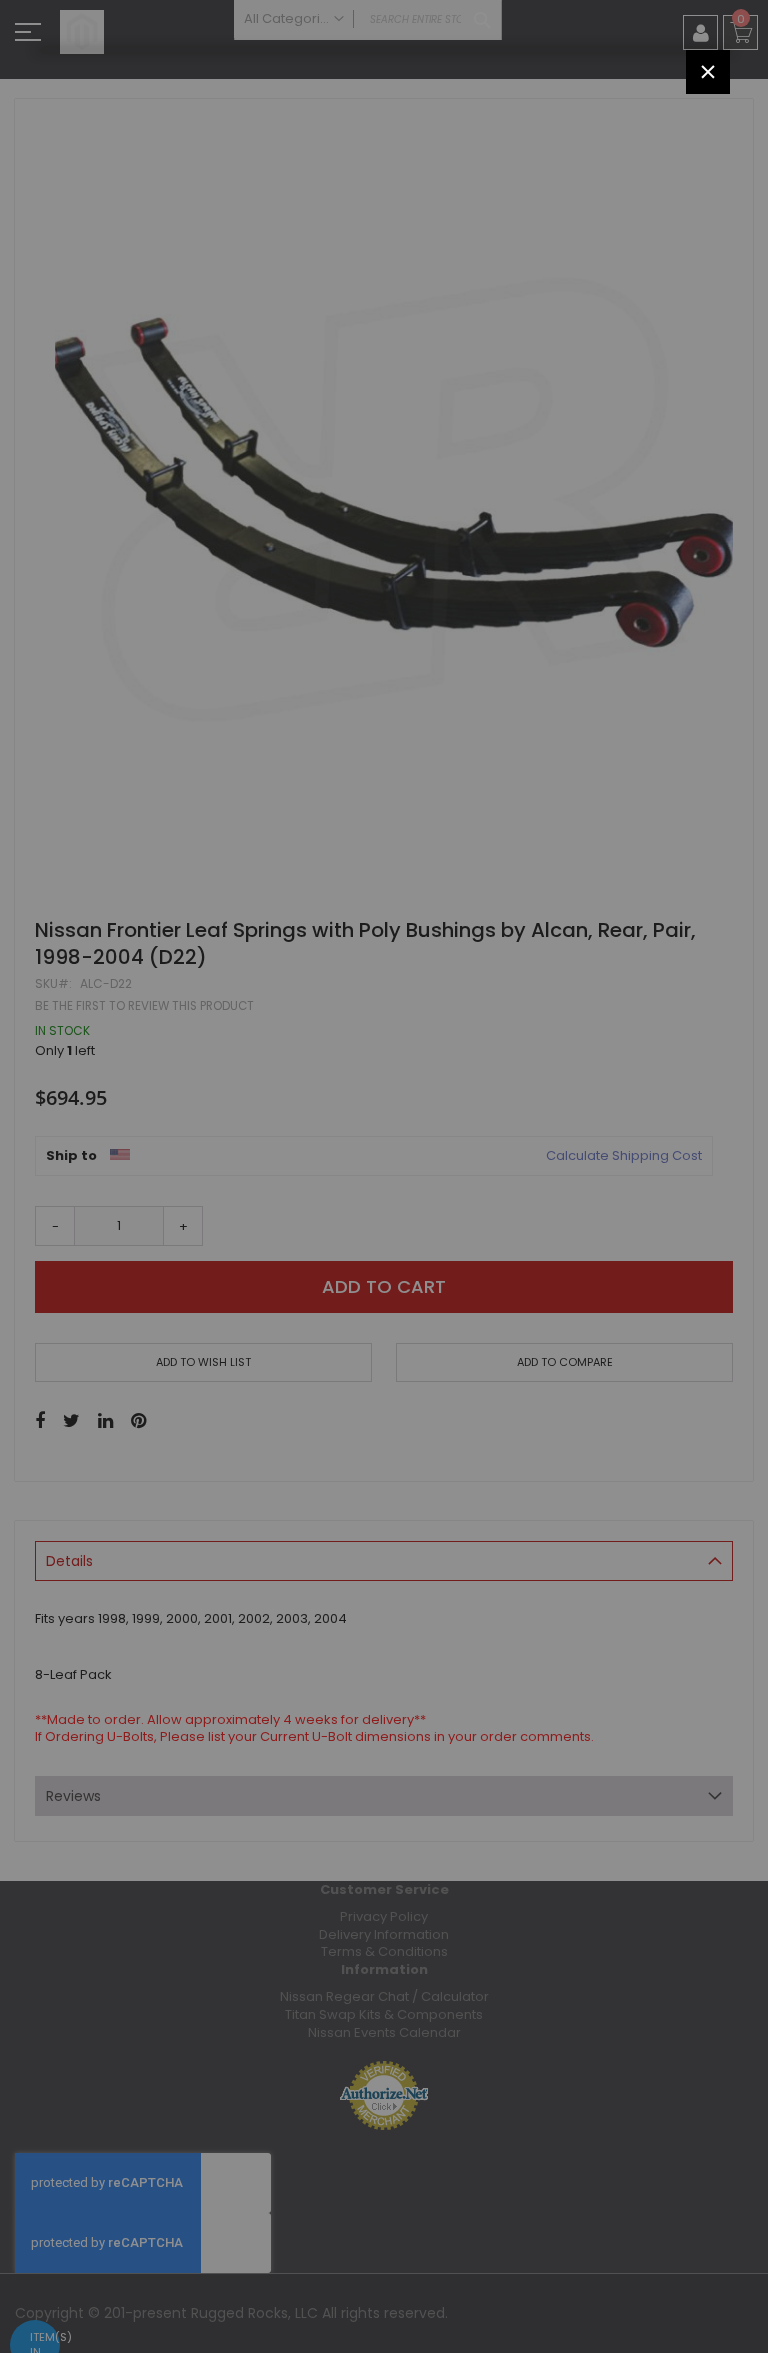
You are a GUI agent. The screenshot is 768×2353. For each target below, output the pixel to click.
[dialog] (384, 1176)
